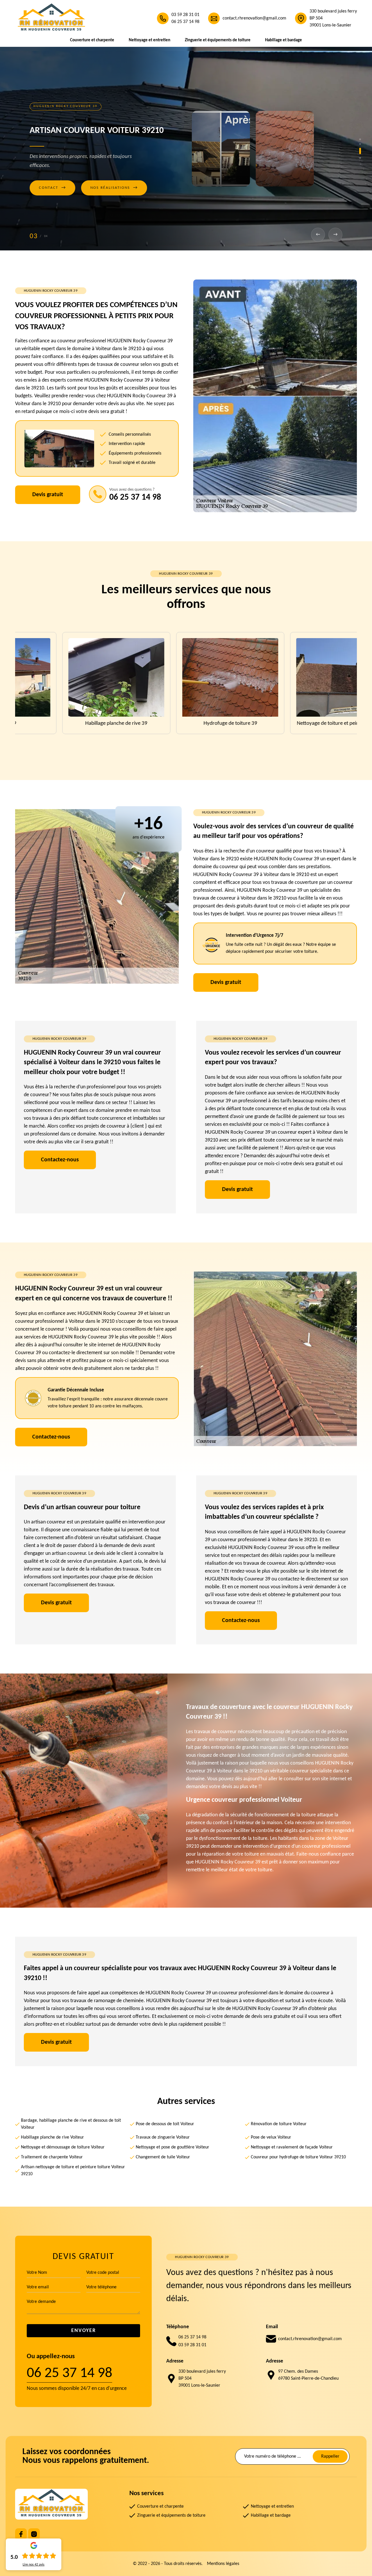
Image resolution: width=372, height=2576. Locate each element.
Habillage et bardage (284, 40)
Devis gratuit (48, 495)
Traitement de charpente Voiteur (52, 2157)
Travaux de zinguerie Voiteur (163, 2137)
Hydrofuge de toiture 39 (72, 723)
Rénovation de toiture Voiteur (279, 2124)
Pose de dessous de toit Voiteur (165, 2124)
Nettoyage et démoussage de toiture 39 (300, 723)
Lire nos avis (34, 2565)
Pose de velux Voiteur (271, 2137)
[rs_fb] (21, 2534)
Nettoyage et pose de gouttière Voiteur (172, 2147)
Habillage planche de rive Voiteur (52, 2137)
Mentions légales (223, 2564)
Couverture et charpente (92, 40)
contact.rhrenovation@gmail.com (254, 18)
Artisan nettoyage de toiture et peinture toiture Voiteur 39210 (73, 2171)
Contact (52, 200)
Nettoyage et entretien (150, 40)
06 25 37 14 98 (185, 22)
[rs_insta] (34, 2534)
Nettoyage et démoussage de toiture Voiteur (63, 2147)
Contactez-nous (60, 1160)
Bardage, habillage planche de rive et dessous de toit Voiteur (71, 2124)
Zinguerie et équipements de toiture (218, 40)
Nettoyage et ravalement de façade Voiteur (292, 2147)
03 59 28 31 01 (185, 15)
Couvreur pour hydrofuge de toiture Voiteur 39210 (298, 2157)
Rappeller (330, 2456)
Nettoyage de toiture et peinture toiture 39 (186, 723)
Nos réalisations (114, 200)
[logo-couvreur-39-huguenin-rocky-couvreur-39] (51, 18)
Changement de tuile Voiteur (163, 2157)
